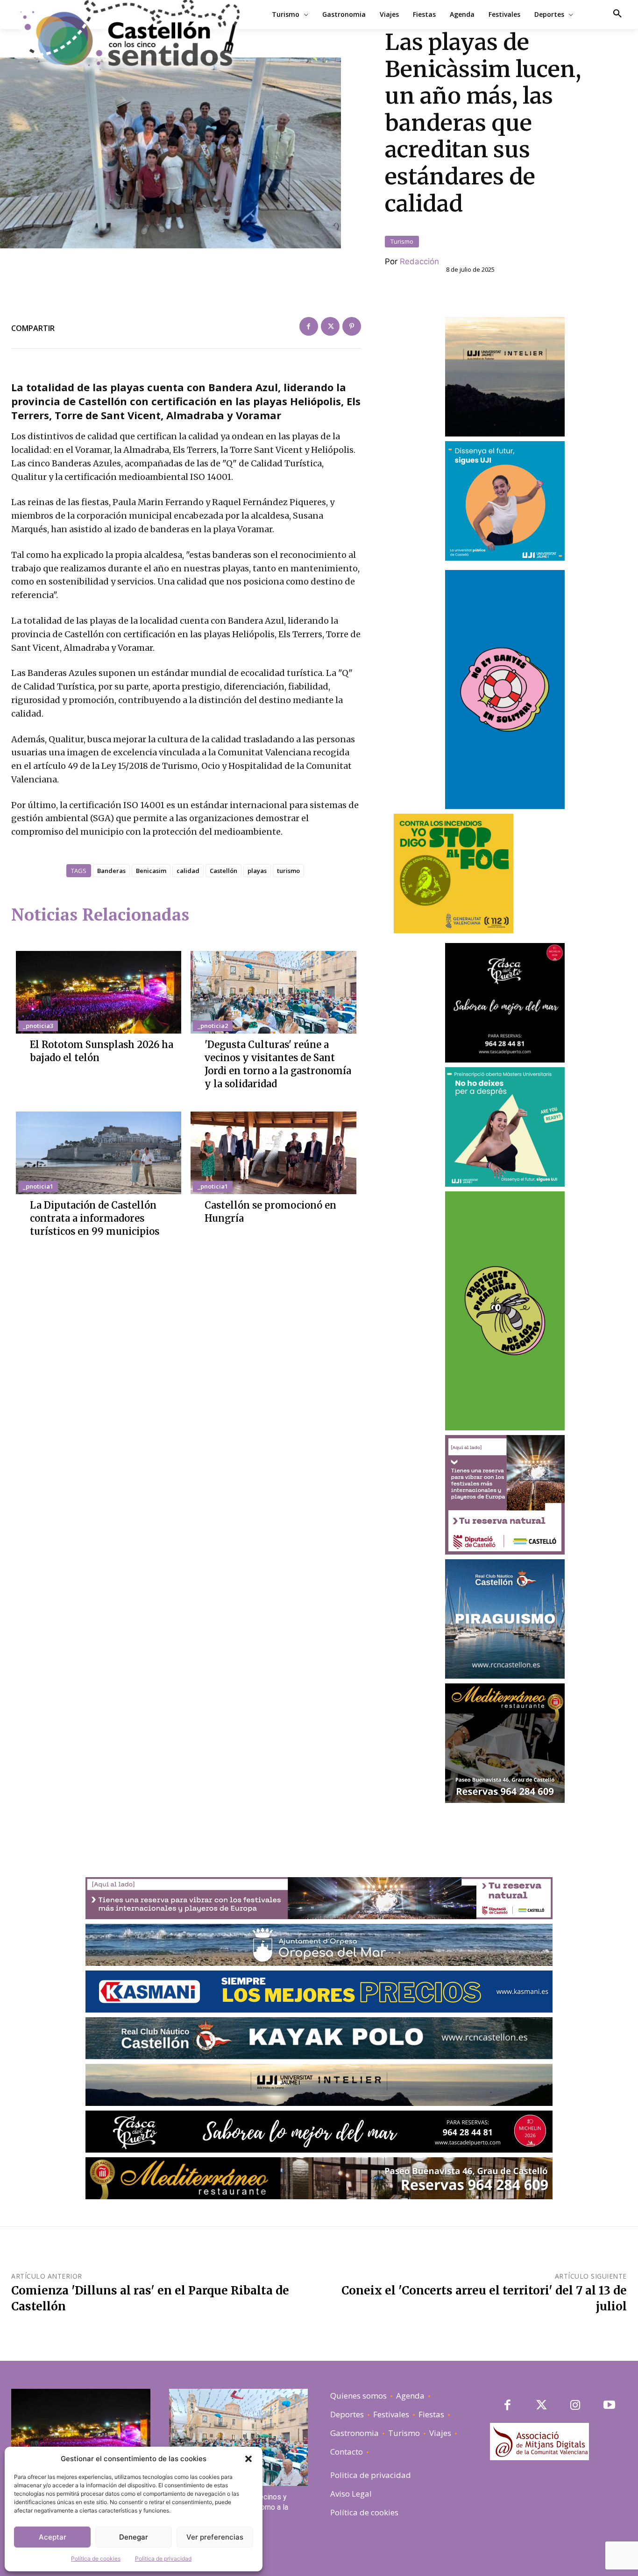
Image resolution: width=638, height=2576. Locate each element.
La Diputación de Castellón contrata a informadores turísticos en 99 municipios (95, 1218)
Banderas (111, 871)
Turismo (402, 241)
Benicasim (151, 871)
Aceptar (53, 2537)
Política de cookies (96, 2558)
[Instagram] (575, 2406)
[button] (248, 2459)
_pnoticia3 (38, 1026)
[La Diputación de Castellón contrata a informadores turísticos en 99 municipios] (99, 1153)
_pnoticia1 (38, 1186)
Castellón (223, 871)
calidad (188, 871)
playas (257, 871)
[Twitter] (330, 326)
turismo (288, 871)
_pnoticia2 (213, 1026)
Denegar (134, 2537)
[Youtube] (609, 2406)
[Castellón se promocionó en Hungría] (273, 1153)
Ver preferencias (215, 2537)
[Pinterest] (352, 326)
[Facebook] (309, 326)
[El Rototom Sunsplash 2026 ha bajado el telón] (99, 992)
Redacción (419, 261)
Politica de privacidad (163, 2558)
